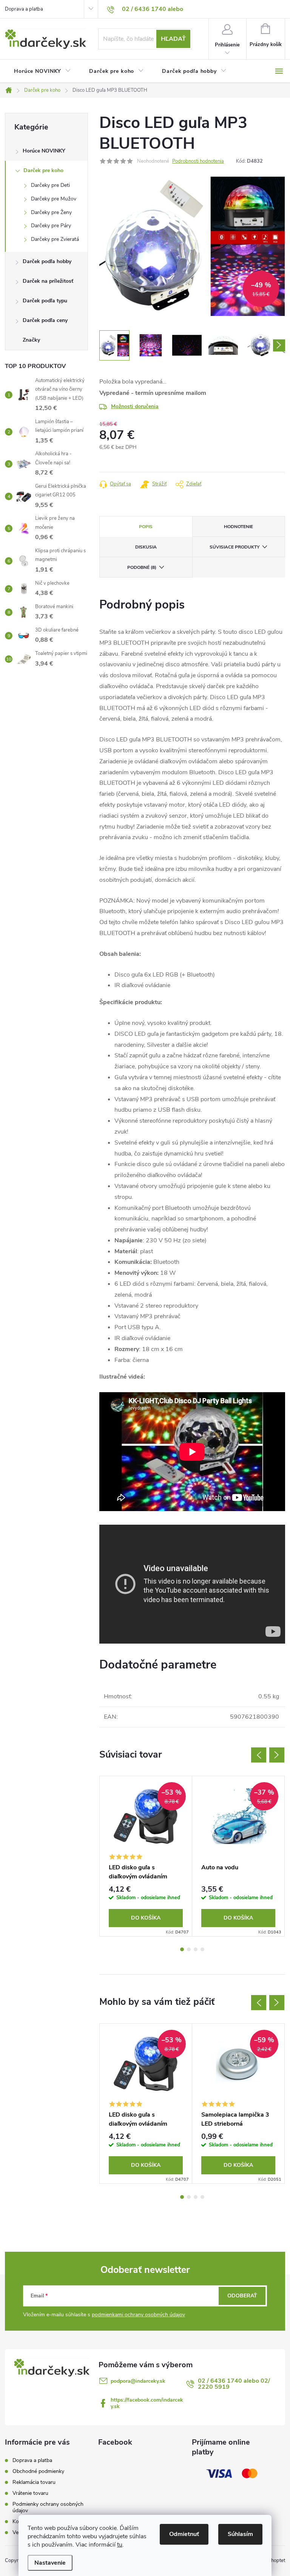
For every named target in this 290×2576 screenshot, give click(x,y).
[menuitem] (42, 71)
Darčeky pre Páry (51, 226)
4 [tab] (202, 1949)
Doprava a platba (24, 9)
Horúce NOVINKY (44, 151)
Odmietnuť (184, 2534)
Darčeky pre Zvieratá (55, 239)
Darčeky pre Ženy (51, 212)
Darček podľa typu (45, 301)
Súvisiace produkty (234, 547)
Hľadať (173, 39)
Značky (31, 340)
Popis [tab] (146, 527)
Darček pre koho (43, 170)
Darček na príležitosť (48, 281)
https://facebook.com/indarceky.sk (147, 2403)
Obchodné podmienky (38, 2471)
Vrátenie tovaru (30, 2493)
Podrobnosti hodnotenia (198, 161)
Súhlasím (240, 2534)
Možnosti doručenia (135, 406)
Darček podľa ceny (45, 320)
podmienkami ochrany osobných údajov (138, 2315)
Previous (259, 1755)
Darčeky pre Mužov (54, 199)
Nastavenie (50, 2563)
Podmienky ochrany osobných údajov (48, 2507)
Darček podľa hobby (47, 261)
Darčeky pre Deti (50, 185)
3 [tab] (196, 1949)
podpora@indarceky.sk (138, 2381)
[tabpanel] (146, 1856)
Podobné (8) (142, 567)
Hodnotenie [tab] (238, 527)
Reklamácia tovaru (34, 2482)
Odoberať (242, 2296)
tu (120, 2545)
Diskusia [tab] (146, 547)
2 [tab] (189, 1949)
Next (277, 1755)
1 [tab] (182, 1949)
